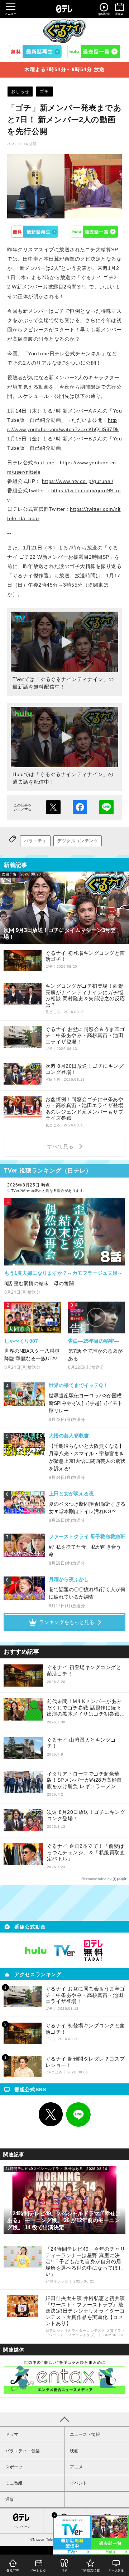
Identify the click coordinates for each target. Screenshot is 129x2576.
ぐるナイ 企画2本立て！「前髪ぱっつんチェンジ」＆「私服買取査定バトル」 (86, 1852)
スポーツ (14, 2467)
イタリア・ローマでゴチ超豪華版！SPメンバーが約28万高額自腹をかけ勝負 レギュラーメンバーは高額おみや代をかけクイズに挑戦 (86, 1780)
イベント (78, 2483)
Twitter (51, 2114)
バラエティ (35, 841)
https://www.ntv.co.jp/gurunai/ (78, 481)
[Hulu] (94, 51)
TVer (35, 232)
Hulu (95, 232)
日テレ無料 (93, 1950)
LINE (78, 2114)
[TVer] (35, 51)
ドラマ (12, 2434)
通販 (10, 2499)
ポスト (53, 807)
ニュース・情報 (85, 2434)
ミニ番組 (14, 2483)
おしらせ (20, 92)
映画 (74, 2451)
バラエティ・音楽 (23, 2451)
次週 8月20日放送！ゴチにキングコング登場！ (86, 1815)
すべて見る (62, 1146)
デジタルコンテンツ (78, 841)
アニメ (76, 2467)
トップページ (21, 2527)
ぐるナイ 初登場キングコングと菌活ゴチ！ (84, 1671)
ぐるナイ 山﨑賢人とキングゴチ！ (82, 1743)
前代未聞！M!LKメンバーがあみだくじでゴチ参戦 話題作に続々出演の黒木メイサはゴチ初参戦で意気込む (86, 1708)
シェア (80, 807)
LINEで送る (106, 807)
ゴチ (44, 92)
